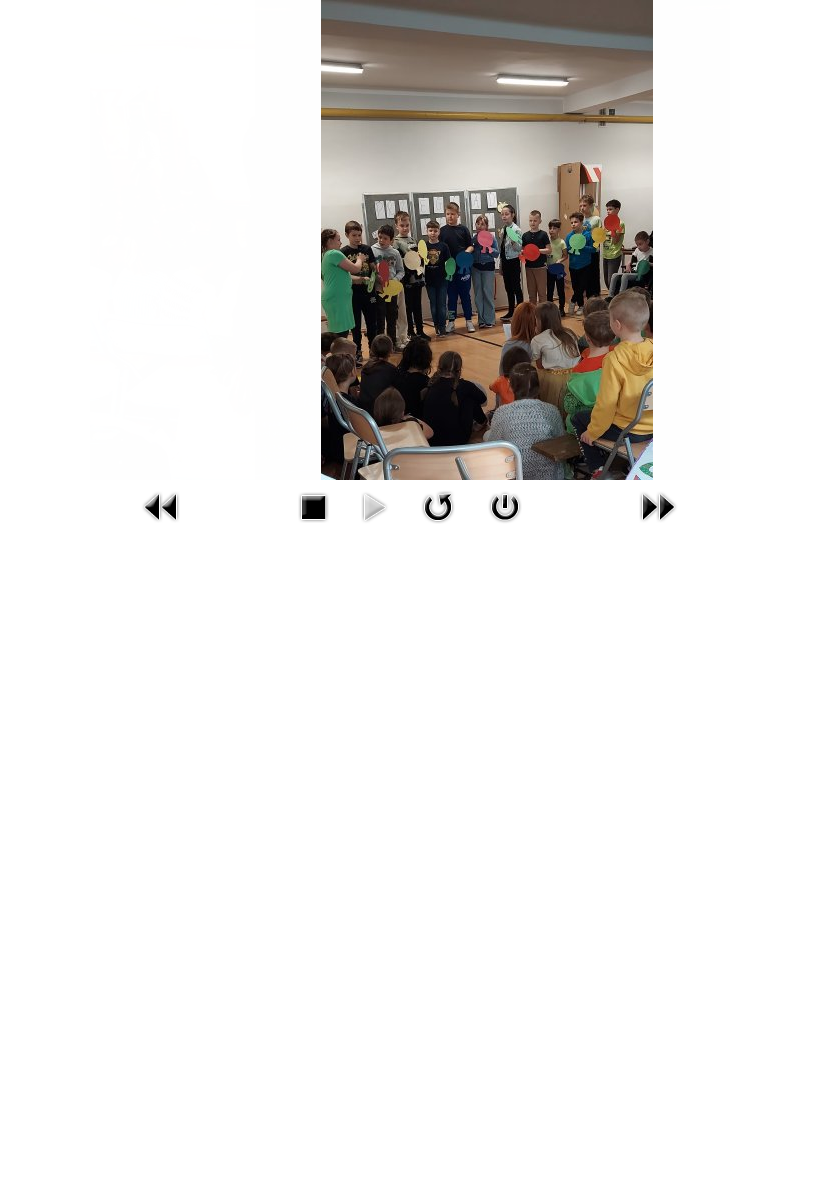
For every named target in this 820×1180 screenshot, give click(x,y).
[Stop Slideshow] (313, 506)
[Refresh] (438, 506)
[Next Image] (658, 506)
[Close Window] (505, 506)
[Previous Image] (162, 506)
